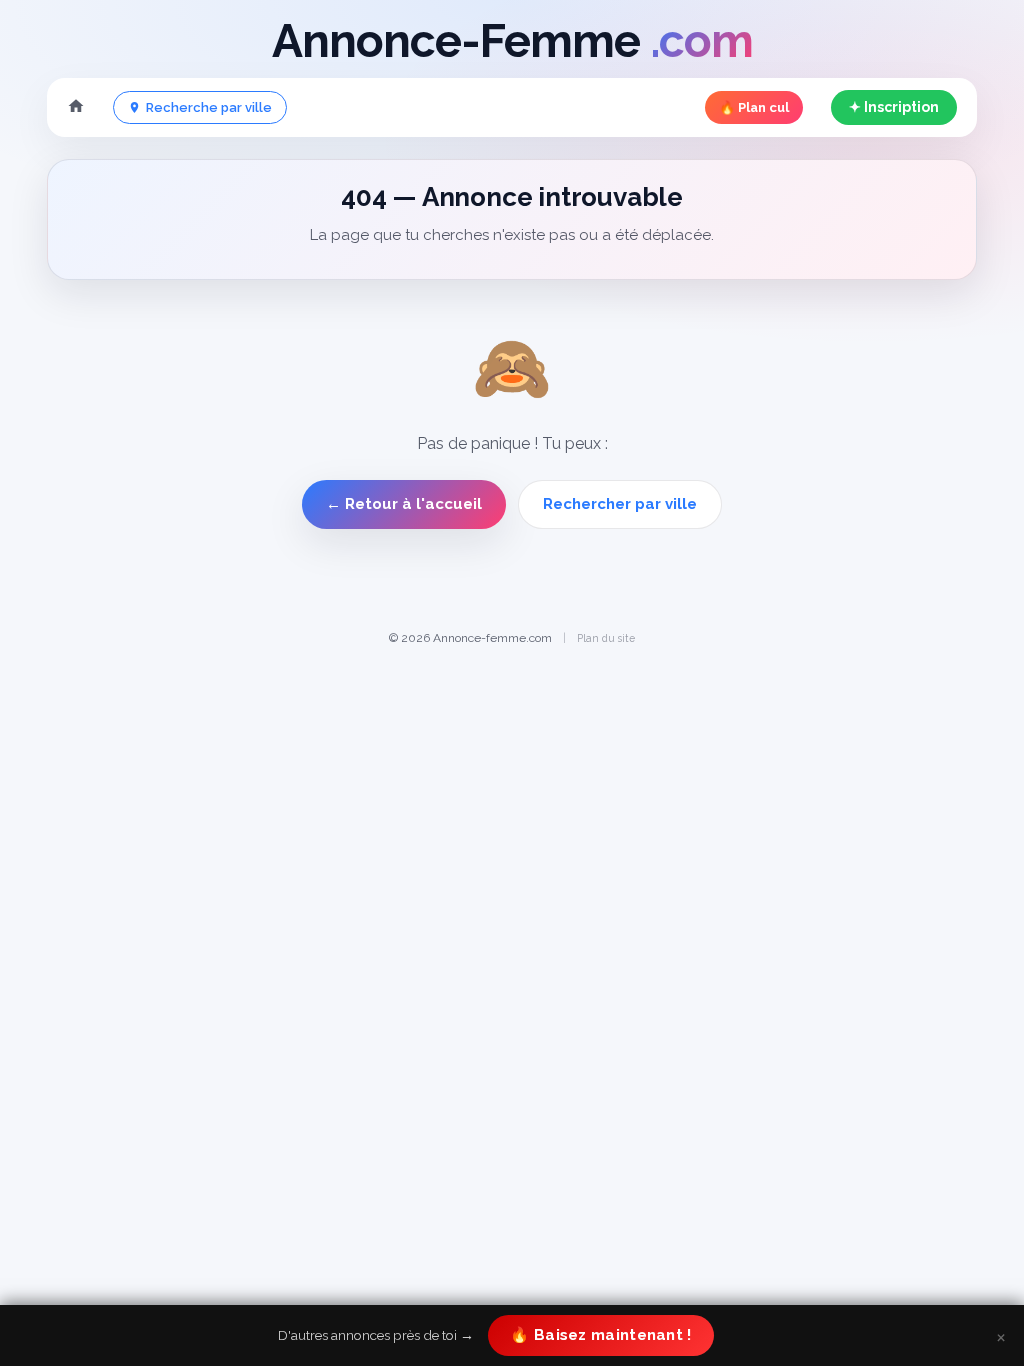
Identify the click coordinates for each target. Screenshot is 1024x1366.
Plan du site (606, 638)
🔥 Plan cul (754, 107)
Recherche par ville (209, 107)
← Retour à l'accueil (404, 504)
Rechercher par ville (620, 504)
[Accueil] (76, 108)
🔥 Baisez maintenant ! (600, 1335)
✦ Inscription (894, 107)
